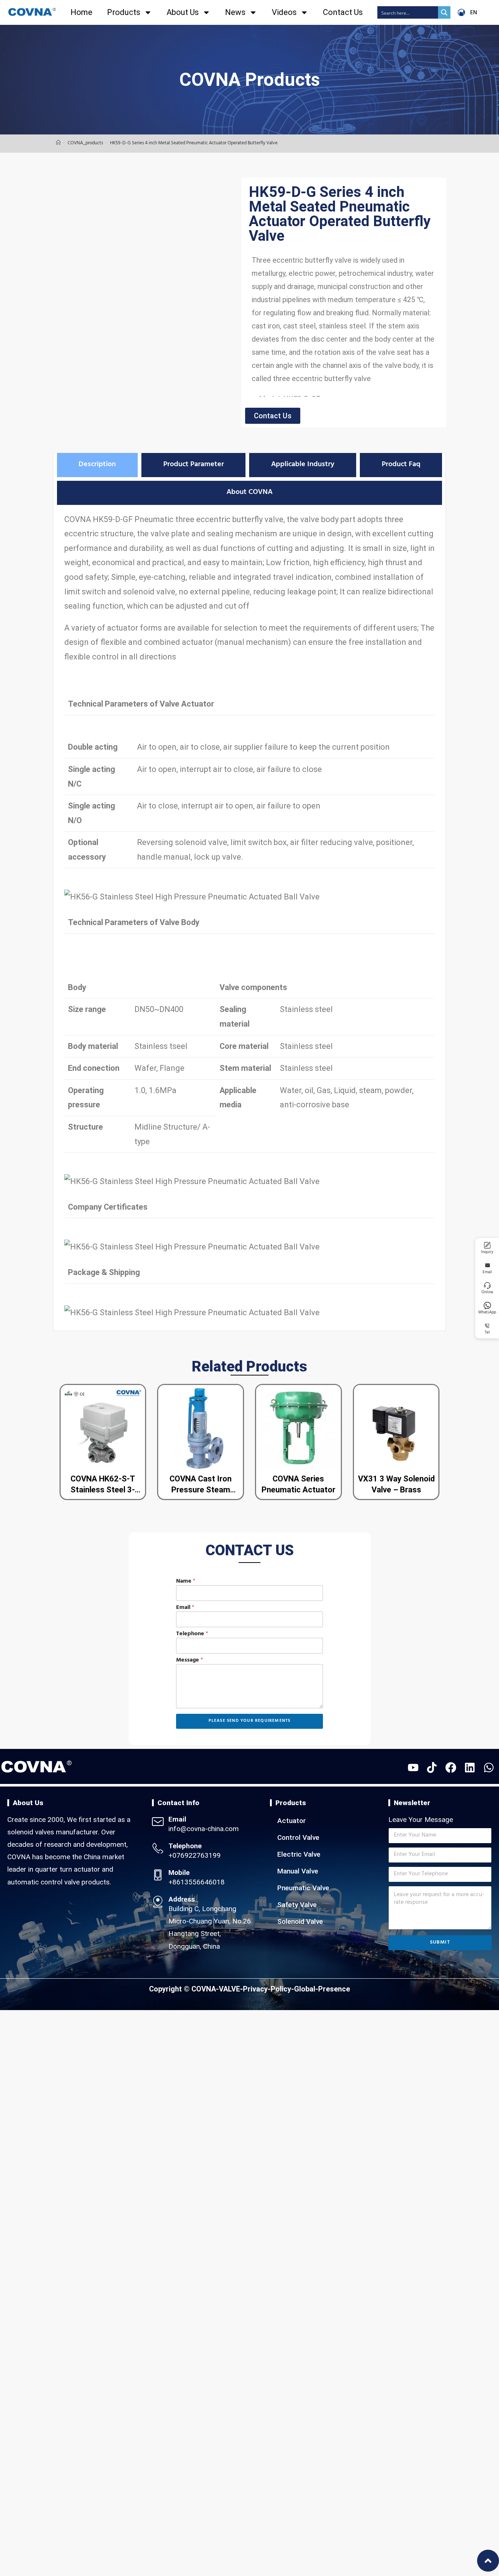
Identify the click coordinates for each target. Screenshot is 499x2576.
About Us (183, 12)
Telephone (192, 1634)
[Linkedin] (470, 1768)
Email (185, 1608)
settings (298, 2568)
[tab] (97, 465)
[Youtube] (413, 1768)
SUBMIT (440, 1943)
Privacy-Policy (267, 1989)
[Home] (58, 144)
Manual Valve (298, 1871)
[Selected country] (181, 1646)
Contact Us (343, 12)
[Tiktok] (432, 1768)
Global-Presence (322, 1989)
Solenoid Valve (300, 1921)
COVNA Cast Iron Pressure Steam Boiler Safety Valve (201, 1490)
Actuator (292, 1821)
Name (186, 1582)
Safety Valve (297, 1905)
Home (81, 12)
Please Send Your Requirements (250, 1721)
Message (190, 1661)
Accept (346, 2565)
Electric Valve (299, 1854)
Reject (387, 2565)
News (235, 12)
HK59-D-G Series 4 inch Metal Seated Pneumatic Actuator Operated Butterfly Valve (194, 144)
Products (124, 12)
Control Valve (298, 1837)
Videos (284, 12)
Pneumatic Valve (303, 1888)
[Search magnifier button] (444, 12)
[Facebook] (451, 1768)
